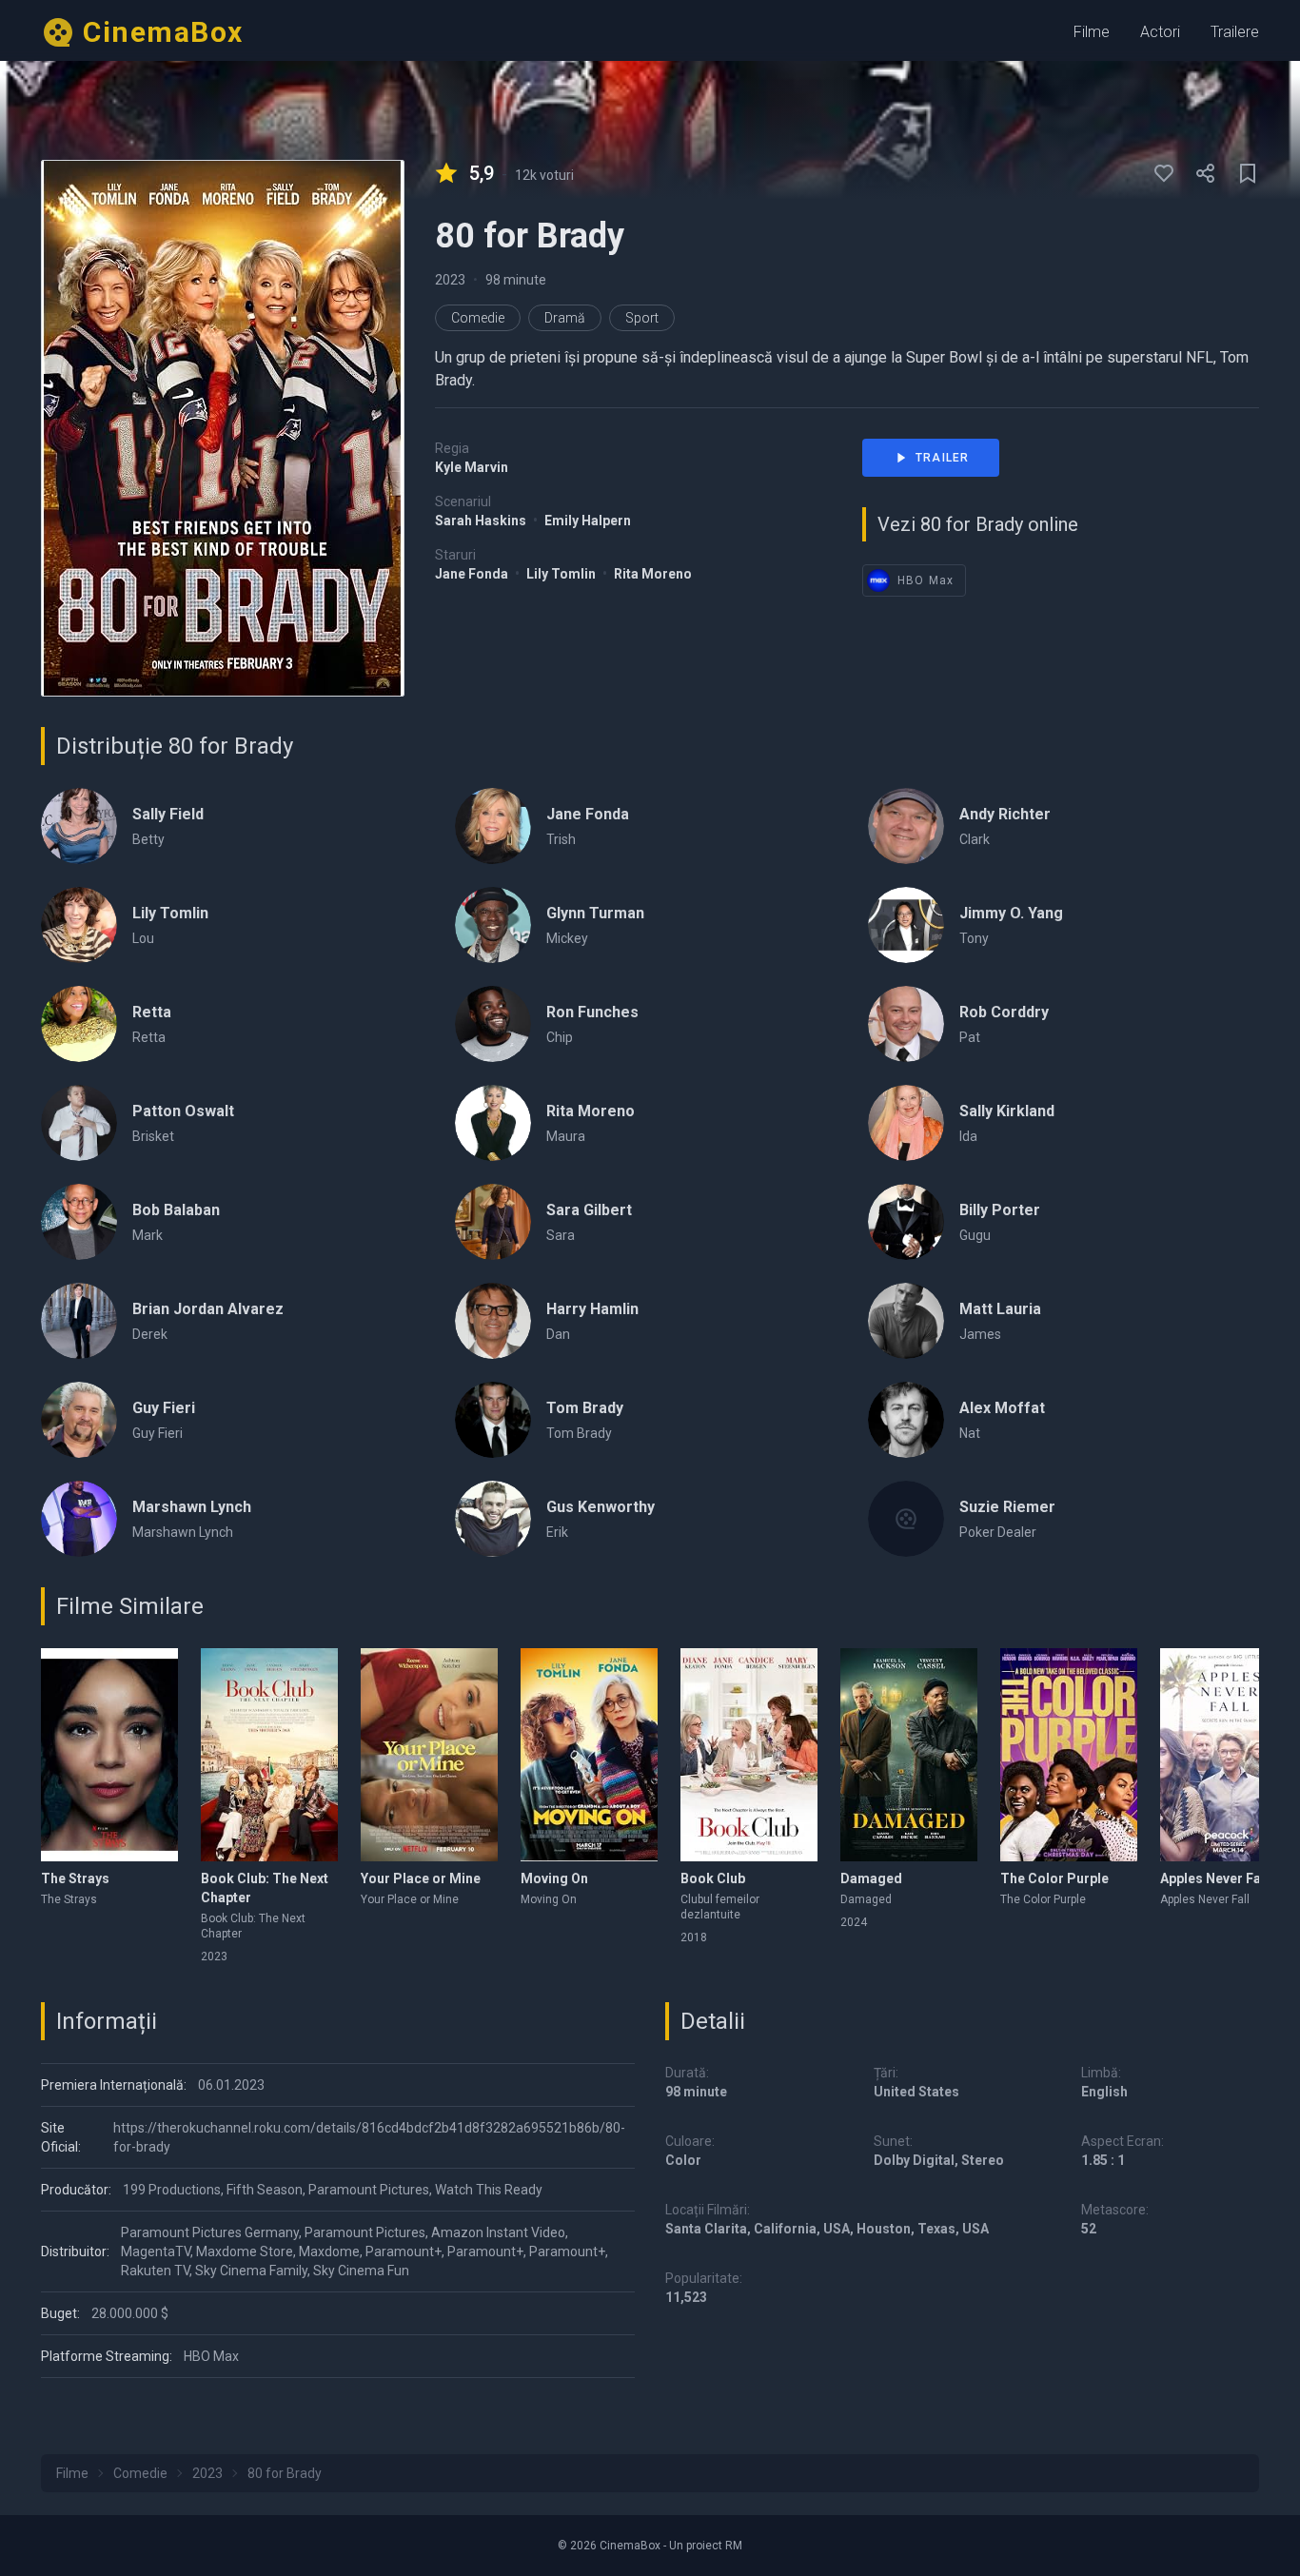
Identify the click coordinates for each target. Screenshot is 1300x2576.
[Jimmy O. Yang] (906, 925)
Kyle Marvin (472, 467)
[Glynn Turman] (493, 925)
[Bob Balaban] (79, 1222)
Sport (642, 318)
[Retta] (79, 1024)
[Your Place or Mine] (429, 1755)
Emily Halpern (588, 521)
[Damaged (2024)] (909, 1755)
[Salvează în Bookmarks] (1248, 173)
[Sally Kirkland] (906, 1123)
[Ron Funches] (493, 1024)
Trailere (1235, 32)
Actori (1160, 32)
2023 (450, 280)
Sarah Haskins (482, 521)
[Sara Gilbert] (493, 1222)
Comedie (478, 318)
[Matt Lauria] (906, 1321)
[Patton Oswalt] (79, 1123)
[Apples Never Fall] (1229, 1755)
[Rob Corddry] (906, 1024)
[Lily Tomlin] (79, 925)
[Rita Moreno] (493, 1123)
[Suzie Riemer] (906, 1519)
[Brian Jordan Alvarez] (79, 1321)
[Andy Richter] (906, 826)
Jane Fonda (473, 574)
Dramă (565, 318)
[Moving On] (589, 1755)
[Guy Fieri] (79, 1420)
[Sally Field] (79, 826)
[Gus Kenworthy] (493, 1519)
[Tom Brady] (493, 1420)
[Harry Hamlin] (493, 1321)
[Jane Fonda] (493, 826)
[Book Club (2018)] (749, 1755)
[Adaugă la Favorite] (1164, 173)
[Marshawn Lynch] (79, 1519)
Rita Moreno (653, 574)
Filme (1092, 32)
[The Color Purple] (1069, 1755)
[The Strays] (109, 1755)
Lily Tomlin (562, 574)
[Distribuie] (1206, 173)
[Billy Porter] (906, 1222)
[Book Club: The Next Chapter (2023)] (269, 1755)
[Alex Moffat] (906, 1420)
